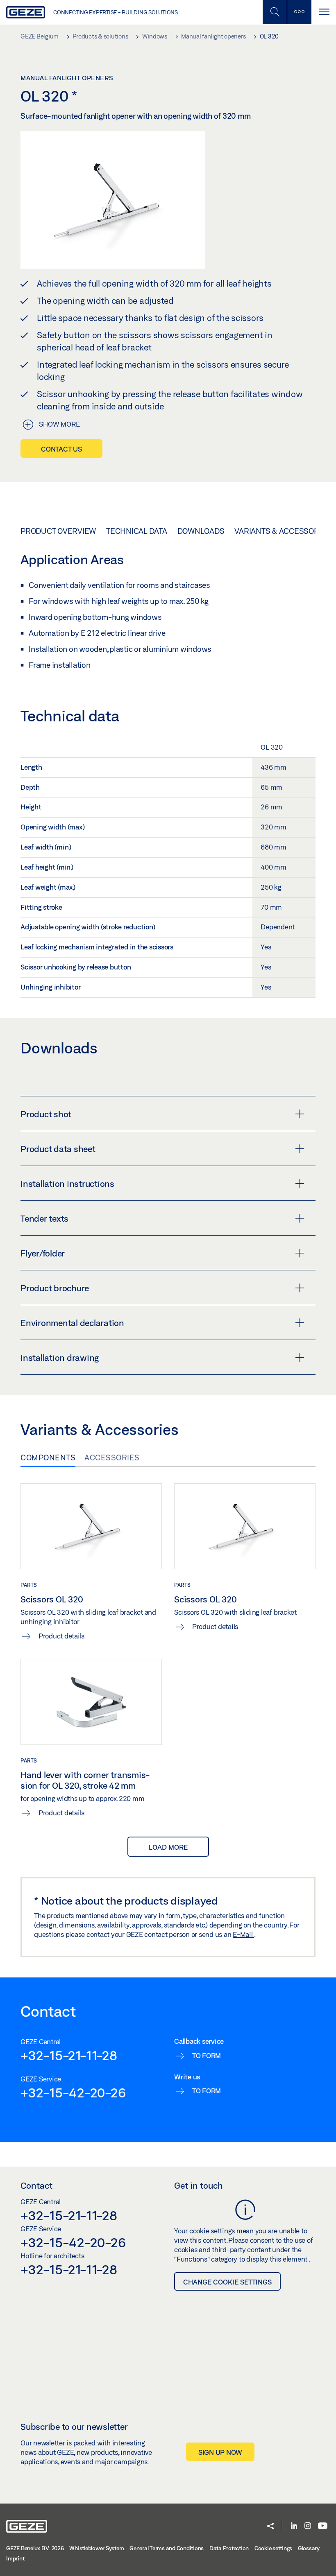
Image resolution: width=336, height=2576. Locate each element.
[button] (270, 2527)
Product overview (58, 531)
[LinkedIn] (294, 2526)
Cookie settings (273, 2548)
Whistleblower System (96, 2548)
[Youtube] (323, 2526)
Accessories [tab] (112, 1457)
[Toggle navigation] (324, 12)
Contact (36, 2185)
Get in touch (199, 2185)
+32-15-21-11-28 (69, 2055)
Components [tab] (48, 1457)
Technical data (137, 531)
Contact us (61, 449)
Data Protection (229, 2548)
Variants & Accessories (283, 531)
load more (168, 1847)
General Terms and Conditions (167, 2548)
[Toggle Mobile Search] (275, 12)
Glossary (309, 2548)
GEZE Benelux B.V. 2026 (35, 2548)
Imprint (15, 2558)
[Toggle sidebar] (299, 12)
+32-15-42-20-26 (73, 2092)
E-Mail (243, 1934)
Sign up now (220, 2452)
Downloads (201, 531)
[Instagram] (308, 2526)
